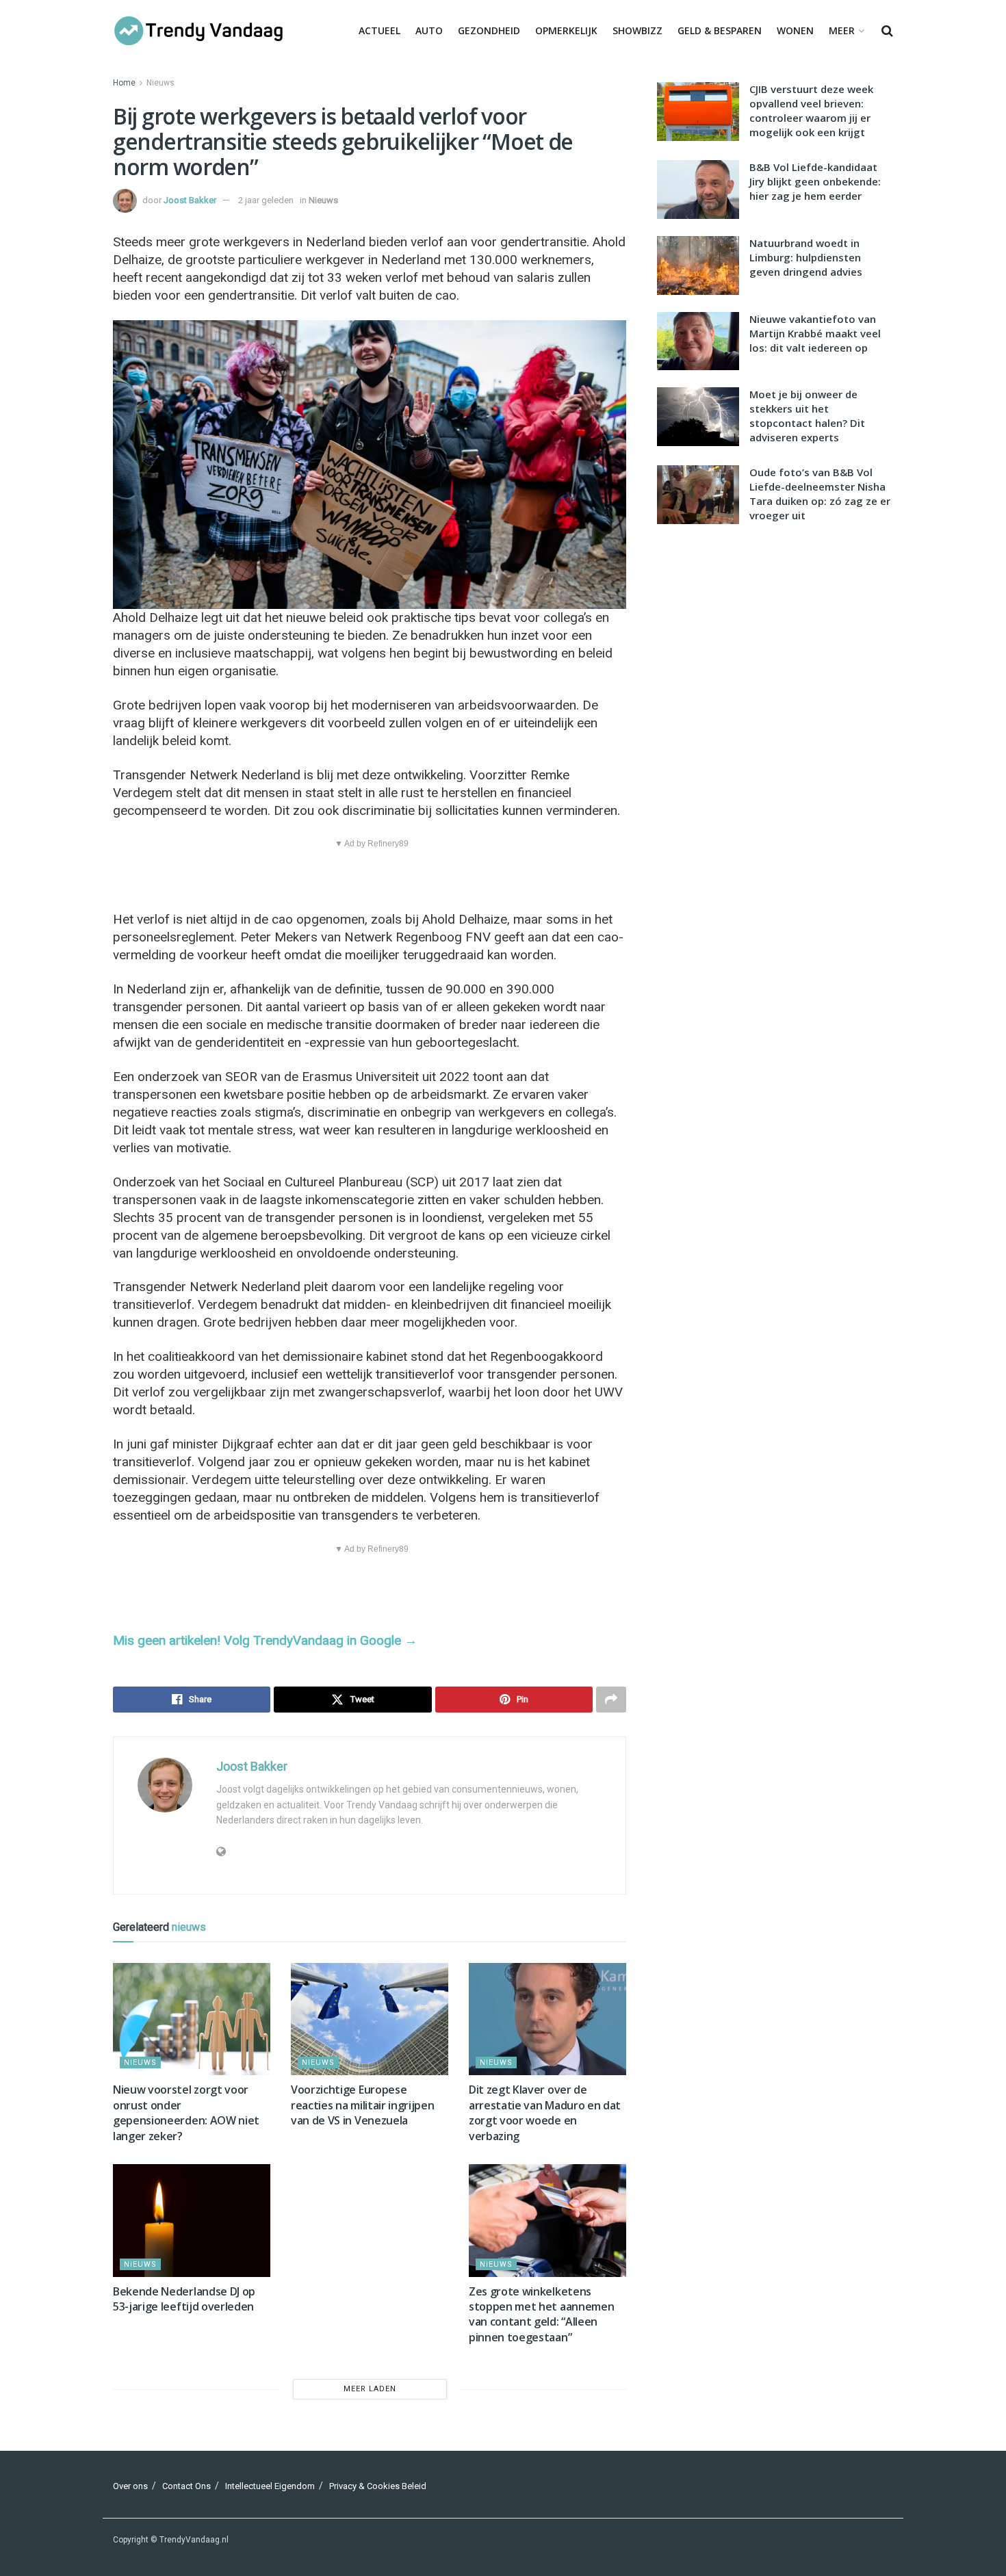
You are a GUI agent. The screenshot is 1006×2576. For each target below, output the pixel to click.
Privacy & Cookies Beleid (378, 2486)
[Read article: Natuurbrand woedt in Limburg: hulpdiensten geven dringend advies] (698, 265)
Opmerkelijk (566, 30)
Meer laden (370, 2389)
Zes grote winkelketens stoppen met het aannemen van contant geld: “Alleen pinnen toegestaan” (541, 2314)
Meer (842, 30)
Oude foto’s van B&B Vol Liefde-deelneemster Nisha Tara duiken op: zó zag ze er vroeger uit (820, 494)
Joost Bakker (190, 200)
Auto (429, 30)
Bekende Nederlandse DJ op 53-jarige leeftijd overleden (184, 2299)
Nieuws (160, 83)
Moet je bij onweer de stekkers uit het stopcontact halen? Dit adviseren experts (807, 416)
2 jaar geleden (266, 200)
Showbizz (637, 30)
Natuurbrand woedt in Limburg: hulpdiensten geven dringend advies (806, 257)
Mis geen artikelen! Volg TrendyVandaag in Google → (265, 1640)
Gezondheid (489, 30)
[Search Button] (887, 31)
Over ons (130, 2486)
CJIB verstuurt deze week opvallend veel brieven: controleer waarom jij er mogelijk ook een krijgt (811, 110)
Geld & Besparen (720, 30)
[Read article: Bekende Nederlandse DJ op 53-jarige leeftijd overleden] (192, 2220)
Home (124, 83)
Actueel (379, 30)
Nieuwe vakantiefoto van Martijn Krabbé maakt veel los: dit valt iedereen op (815, 333)
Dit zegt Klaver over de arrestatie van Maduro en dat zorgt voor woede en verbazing (545, 2112)
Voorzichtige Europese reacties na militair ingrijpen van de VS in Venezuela (362, 2105)
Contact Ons (186, 2486)
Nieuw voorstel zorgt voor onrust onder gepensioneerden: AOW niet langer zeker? (186, 2112)
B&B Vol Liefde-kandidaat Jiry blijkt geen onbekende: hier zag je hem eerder (815, 181)
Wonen (795, 30)
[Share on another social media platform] (611, 1700)
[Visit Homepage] (198, 31)
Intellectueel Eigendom (270, 2486)
